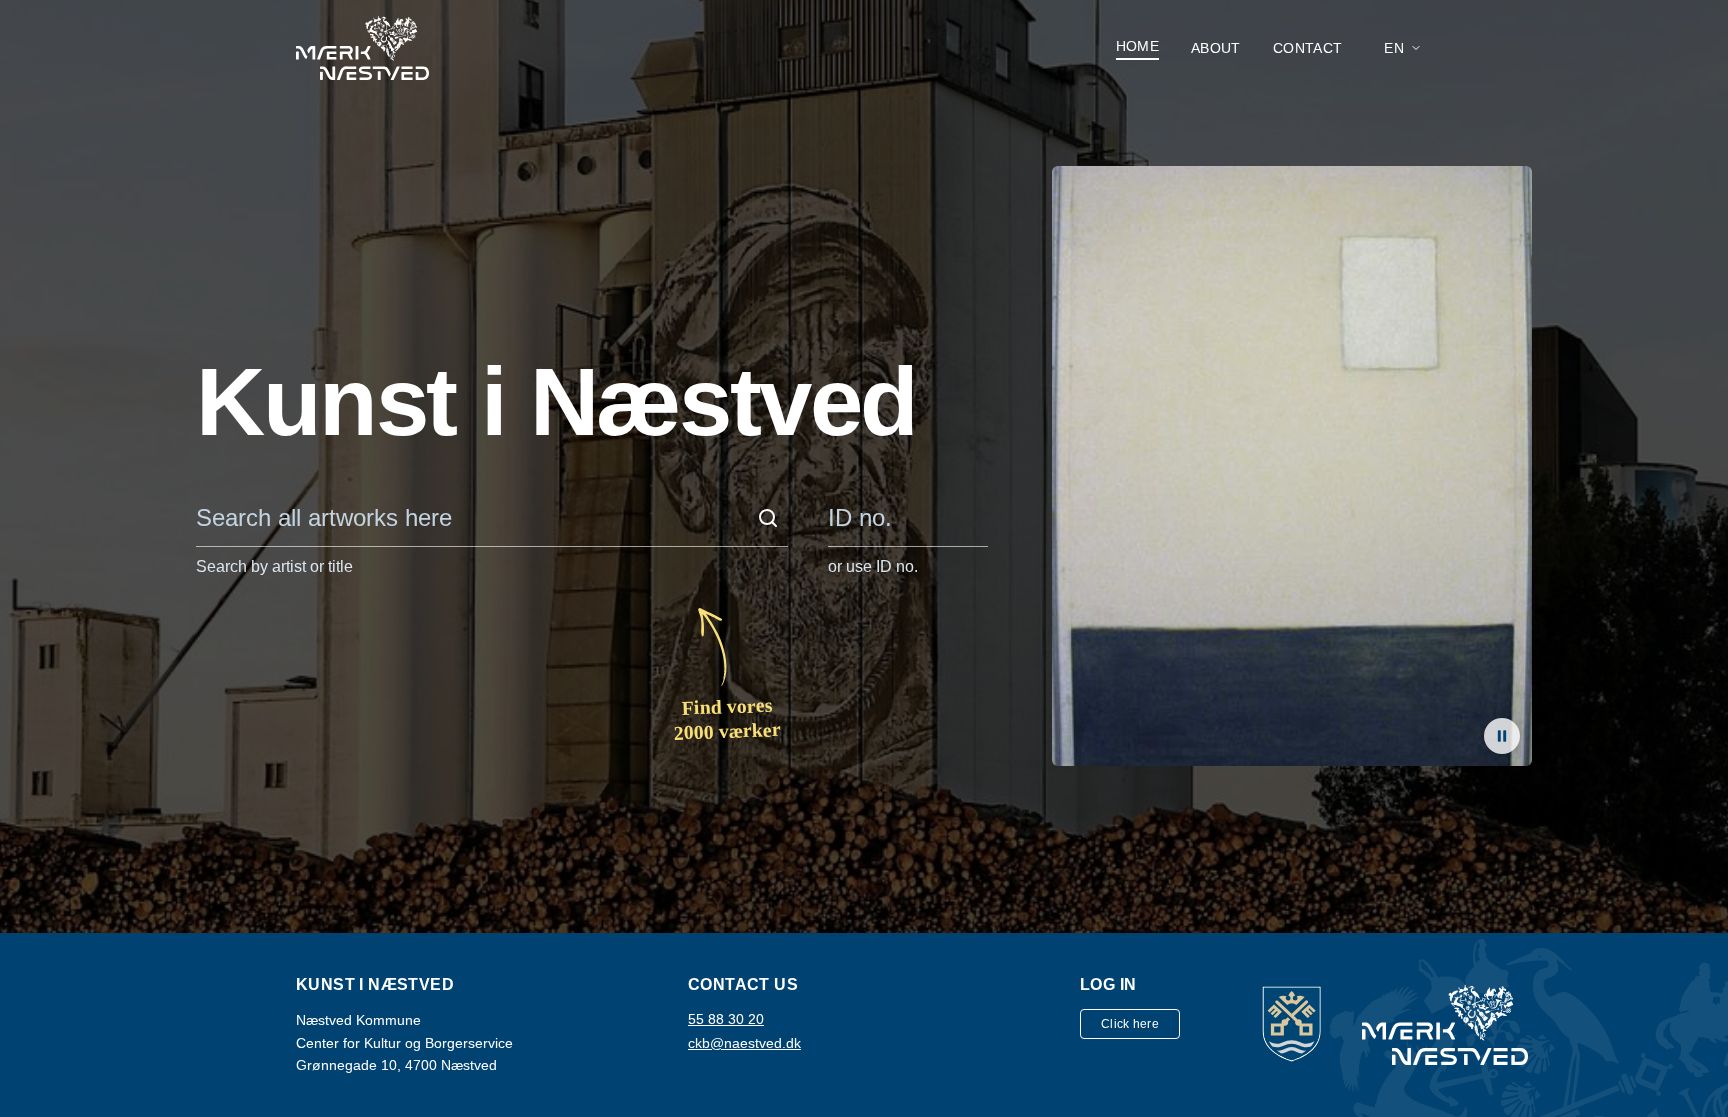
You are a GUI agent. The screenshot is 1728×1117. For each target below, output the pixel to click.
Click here (1130, 1024)
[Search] (768, 518)
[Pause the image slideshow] (1502, 736)
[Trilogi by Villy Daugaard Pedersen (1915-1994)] (1292, 466)
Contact (1307, 48)
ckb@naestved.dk (744, 1043)
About (1216, 48)
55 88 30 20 (726, 1019)
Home (1137, 46)
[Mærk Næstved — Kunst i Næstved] (362, 48)
